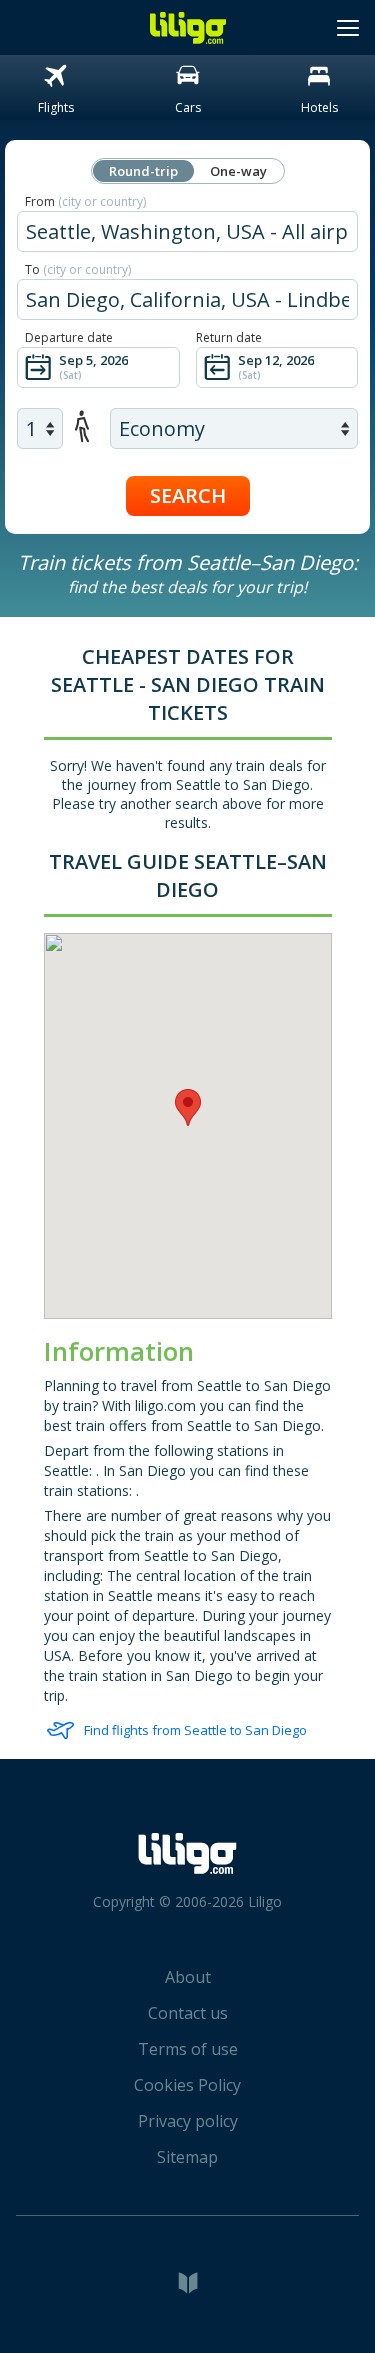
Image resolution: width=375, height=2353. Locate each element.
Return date (229, 337)
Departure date (69, 337)
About (188, 1977)
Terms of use (188, 2049)
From (85, 201)
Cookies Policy (187, 2085)
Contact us (188, 2013)
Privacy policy (188, 2121)
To (78, 269)
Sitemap (187, 2157)
